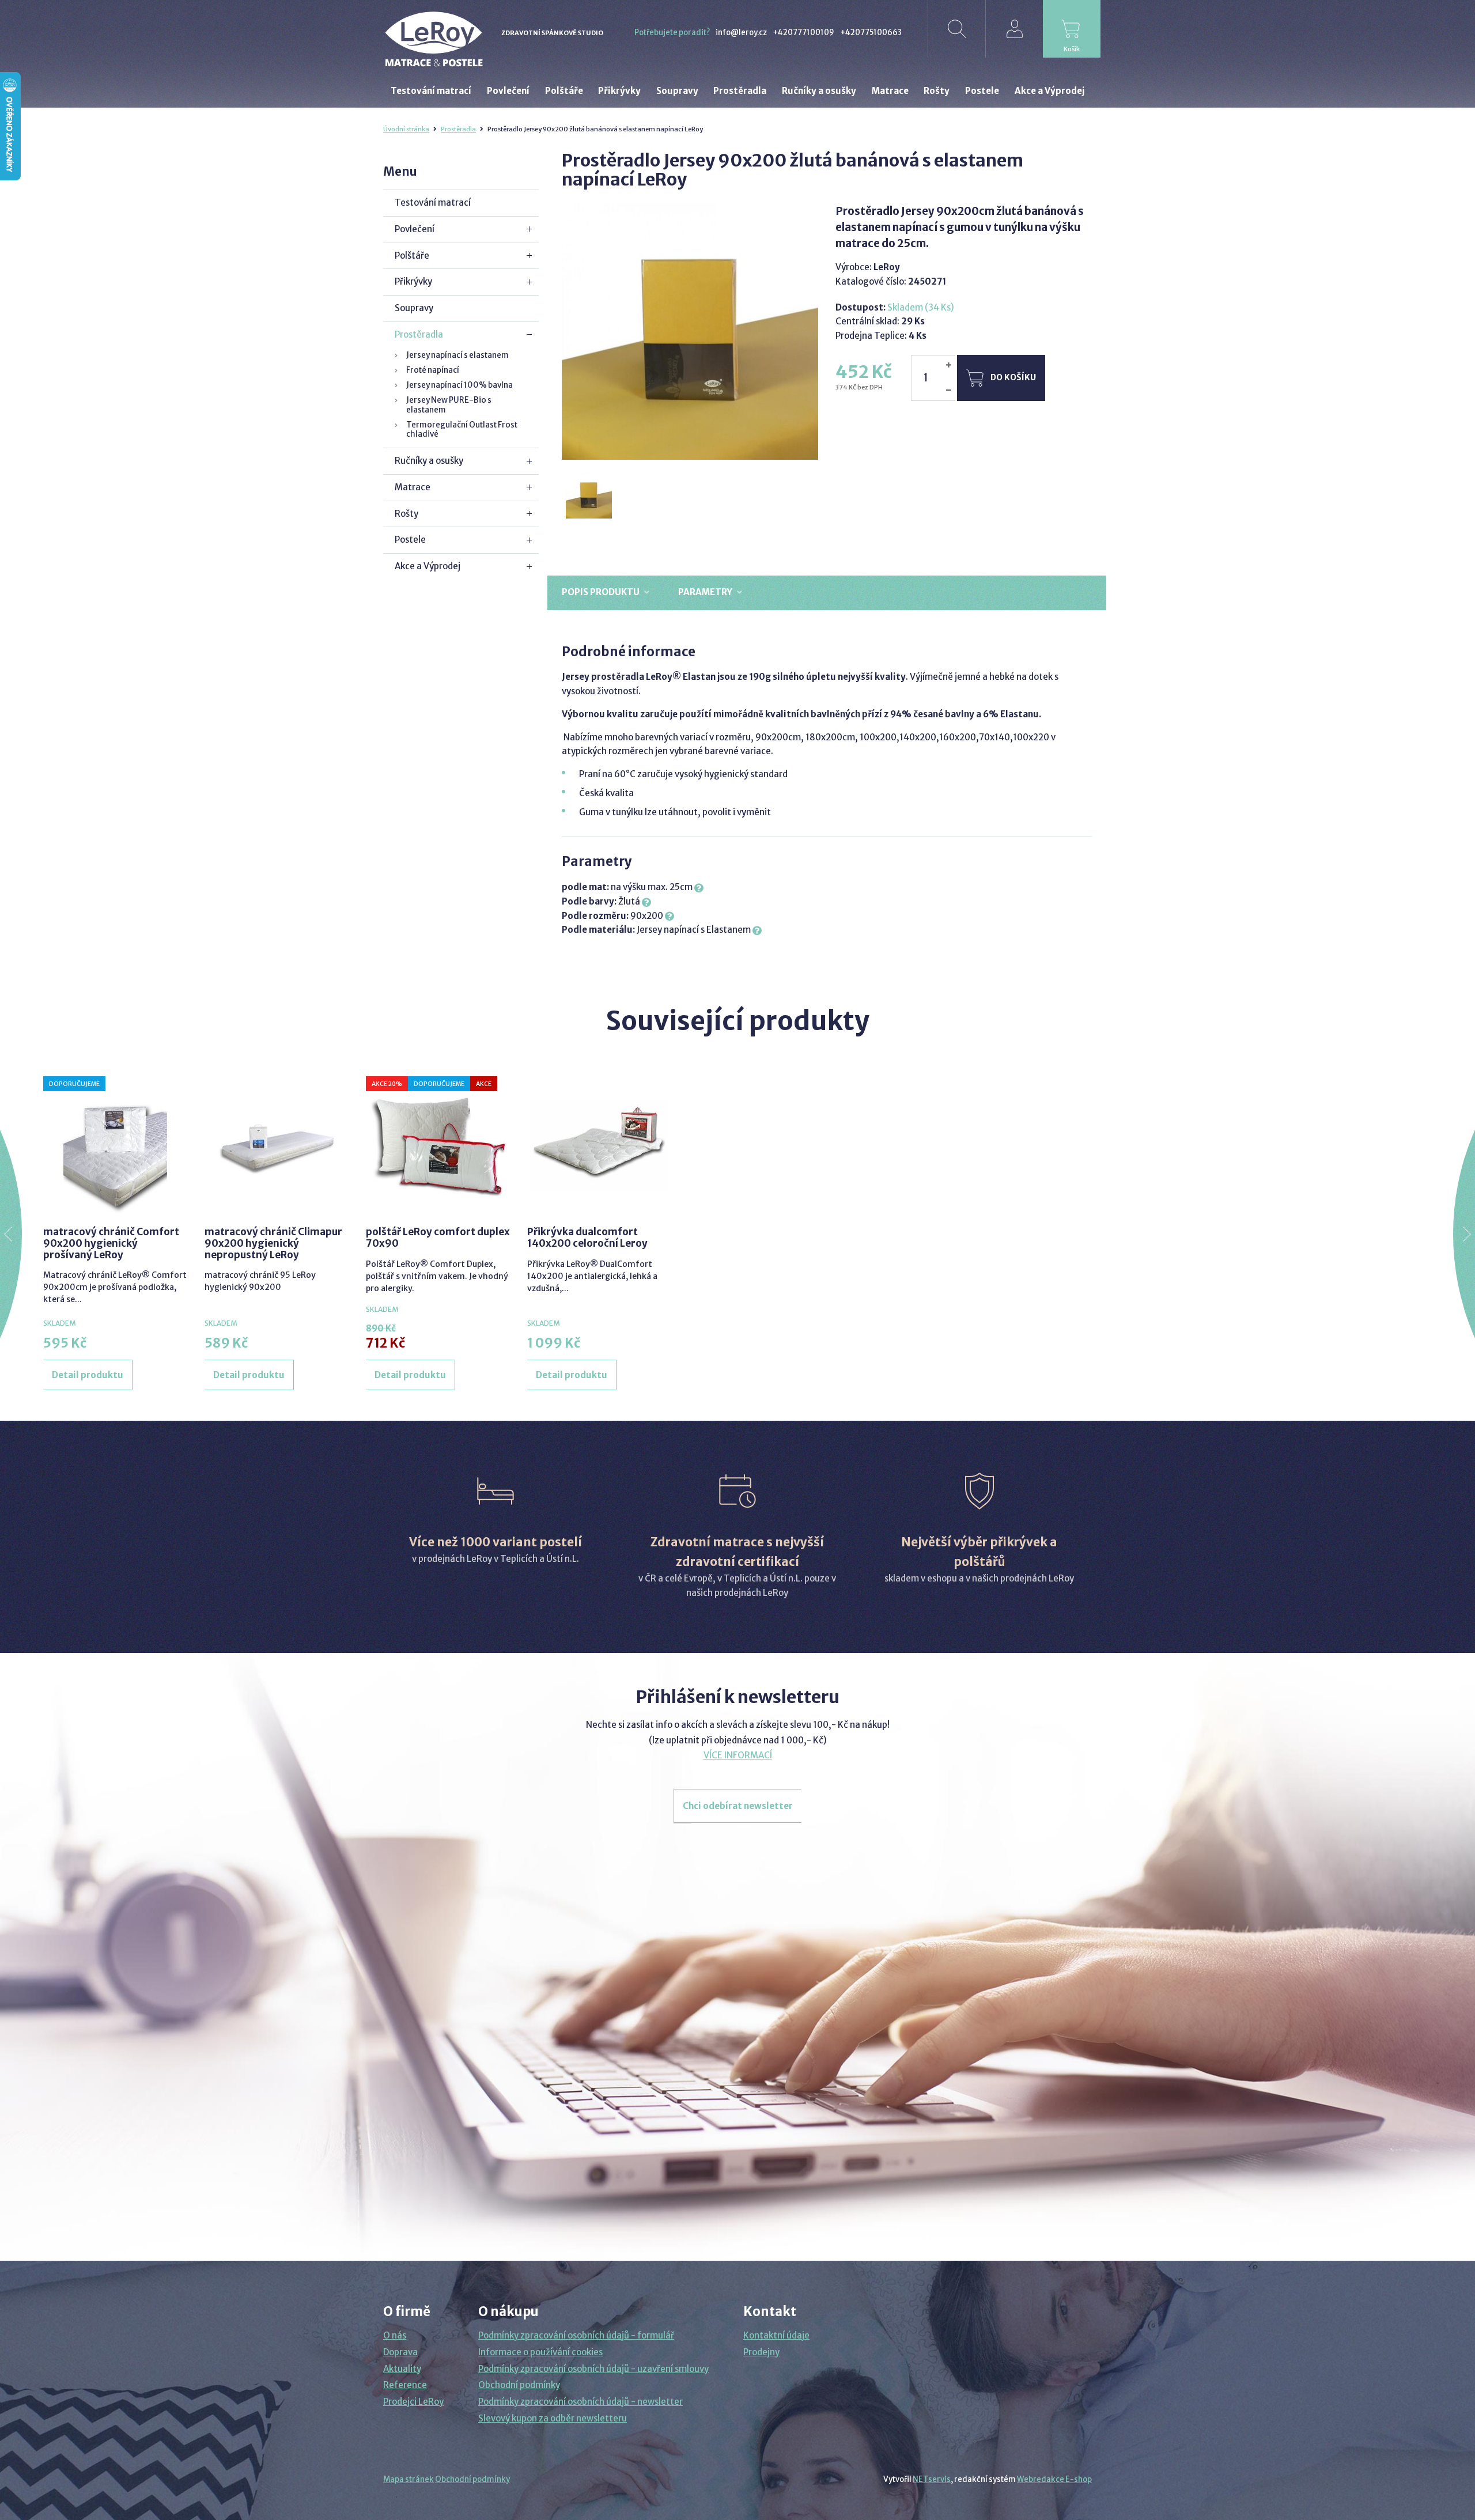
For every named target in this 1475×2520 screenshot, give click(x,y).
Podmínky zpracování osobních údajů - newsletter (580, 2402)
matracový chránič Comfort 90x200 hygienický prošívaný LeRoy (111, 1244)
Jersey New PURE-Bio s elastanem (449, 405)
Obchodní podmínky (519, 2385)
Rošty (406, 514)
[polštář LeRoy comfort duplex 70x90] (438, 1145)
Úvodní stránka (406, 129)
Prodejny (761, 2352)
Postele (410, 540)
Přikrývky (413, 281)
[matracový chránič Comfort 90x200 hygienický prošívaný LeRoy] (115, 1145)
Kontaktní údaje (776, 2335)
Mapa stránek (409, 2479)
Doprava (400, 2352)
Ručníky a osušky (429, 461)
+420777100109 (803, 33)
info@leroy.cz (741, 33)
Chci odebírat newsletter (738, 1806)
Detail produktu (88, 1375)
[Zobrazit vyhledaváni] (956, 29)
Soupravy (414, 308)
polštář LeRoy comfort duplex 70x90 (438, 1238)
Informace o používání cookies (540, 2352)
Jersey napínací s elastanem (457, 355)
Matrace (413, 487)
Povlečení (415, 229)
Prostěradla (458, 129)
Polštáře (412, 256)
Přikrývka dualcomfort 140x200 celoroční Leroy (587, 1238)
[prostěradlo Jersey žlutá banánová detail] (589, 496)
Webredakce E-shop (1054, 2479)
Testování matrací (433, 203)
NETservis (932, 2479)
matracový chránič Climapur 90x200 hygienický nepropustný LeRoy (273, 1244)
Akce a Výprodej (428, 566)
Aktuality (402, 2369)
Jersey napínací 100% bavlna (459, 385)
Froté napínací (433, 370)
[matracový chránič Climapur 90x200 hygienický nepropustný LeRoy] (277, 1145)
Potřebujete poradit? (672, 33)
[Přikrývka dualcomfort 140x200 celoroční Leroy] (599, 1145)
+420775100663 (871, 33)
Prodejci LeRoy (413, 2402)
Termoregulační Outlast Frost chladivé (462, 430)
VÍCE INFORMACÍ (738, 1755)
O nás (395, 2335)
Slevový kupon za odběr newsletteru (553, 2418)
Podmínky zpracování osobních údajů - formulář (576, 2335)
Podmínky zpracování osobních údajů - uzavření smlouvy (593, 2369)
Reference (405, 2385)
